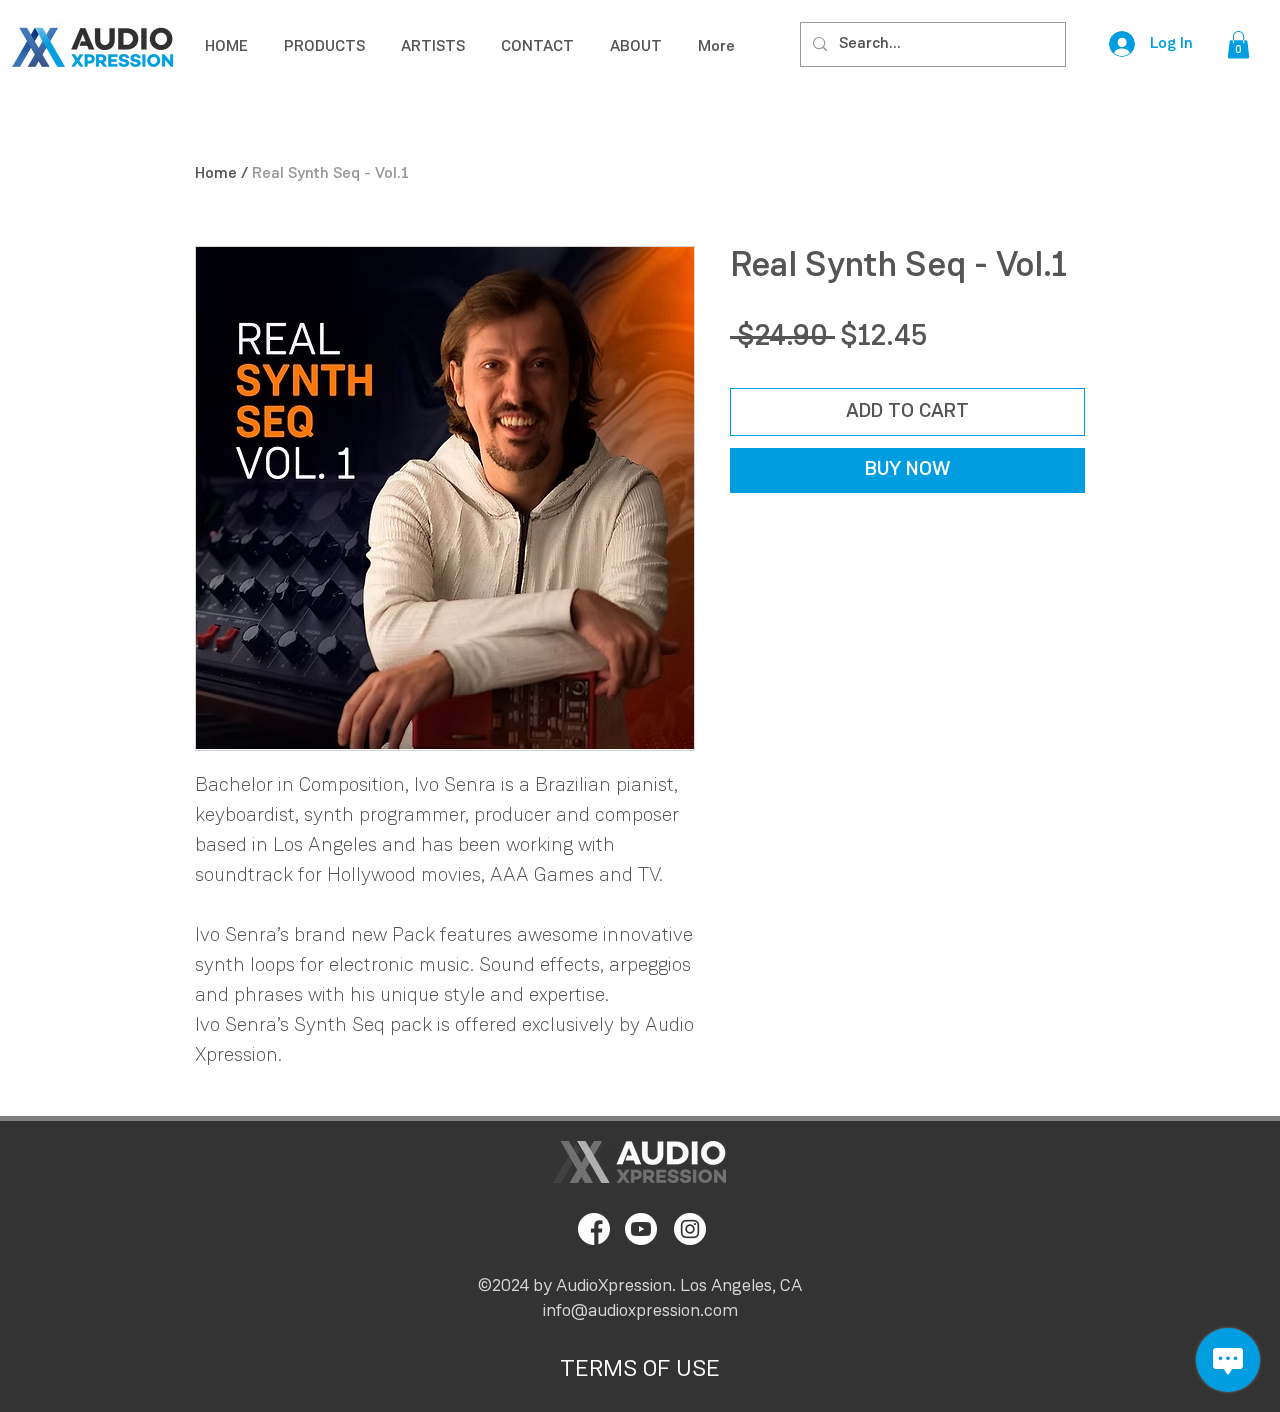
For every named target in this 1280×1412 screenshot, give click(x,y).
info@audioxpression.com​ (640, 1312)
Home (216, 174)
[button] (1238, 44)
